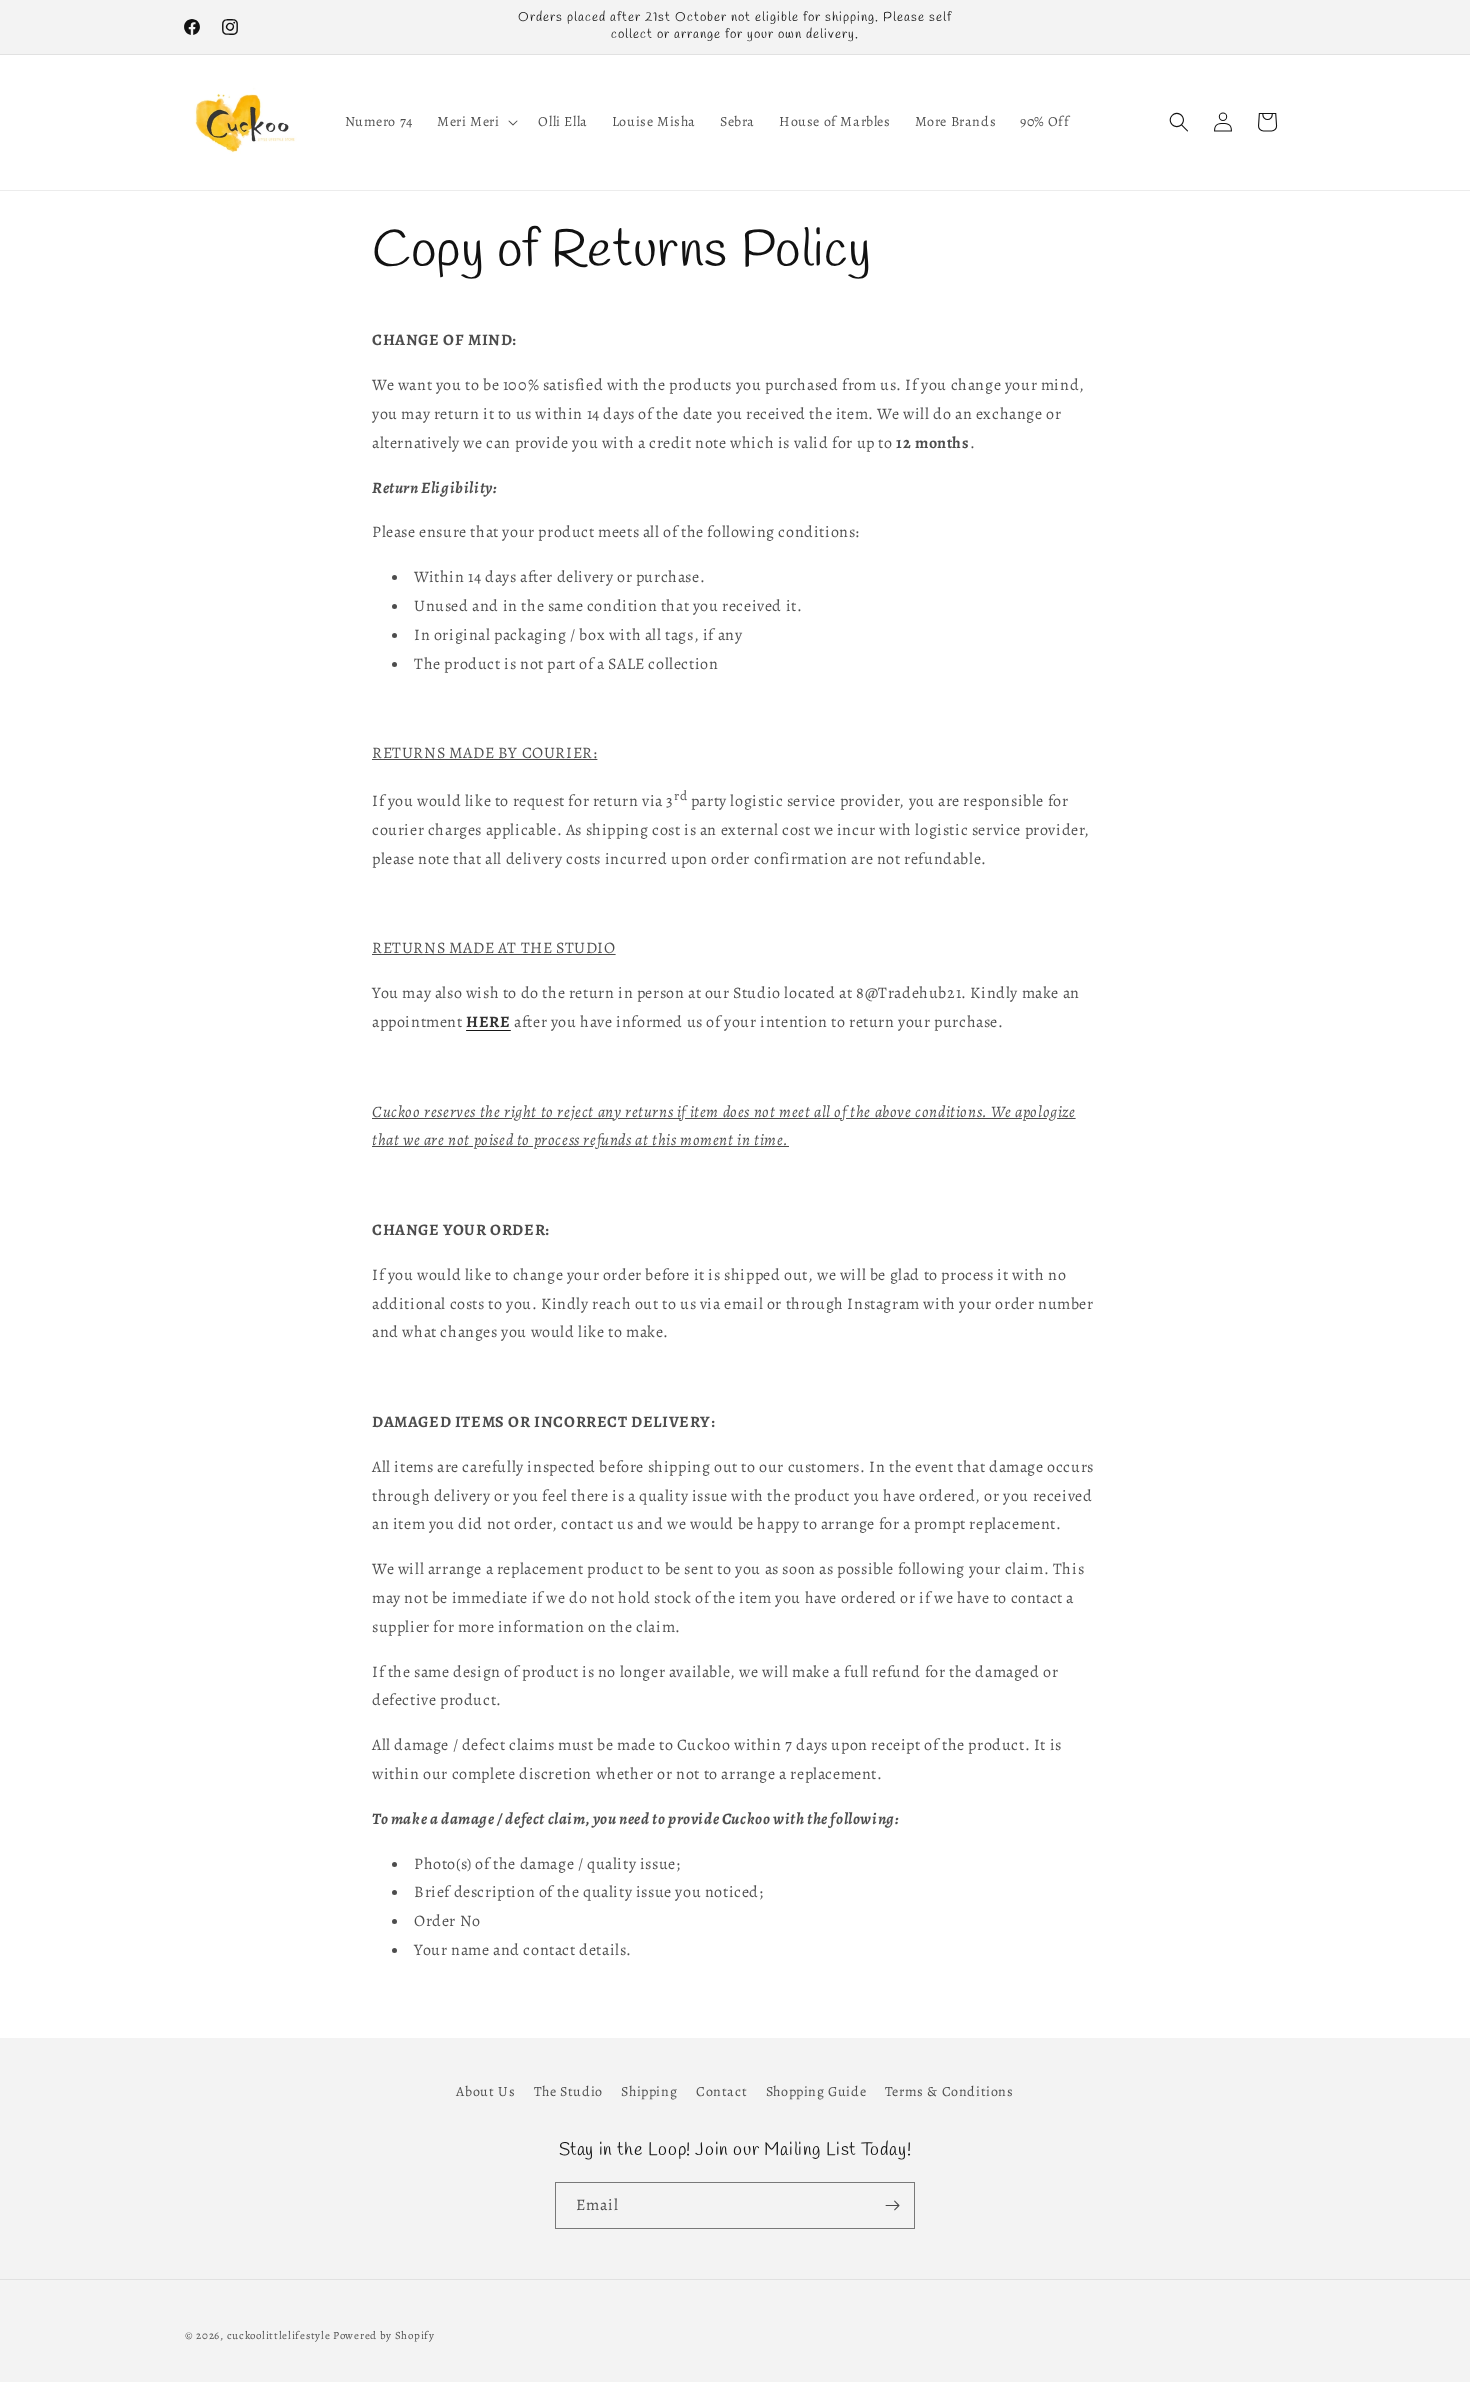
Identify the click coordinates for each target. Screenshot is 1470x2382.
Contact (721, 2091)
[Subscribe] (892, 2205)
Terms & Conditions (949, 2091)
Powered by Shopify (384, 2335)
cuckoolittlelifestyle (279, 2335)
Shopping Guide (816, 2091)
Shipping (649, 2091)
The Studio (568, 2091)
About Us (485, 2091)
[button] (475, 122)
